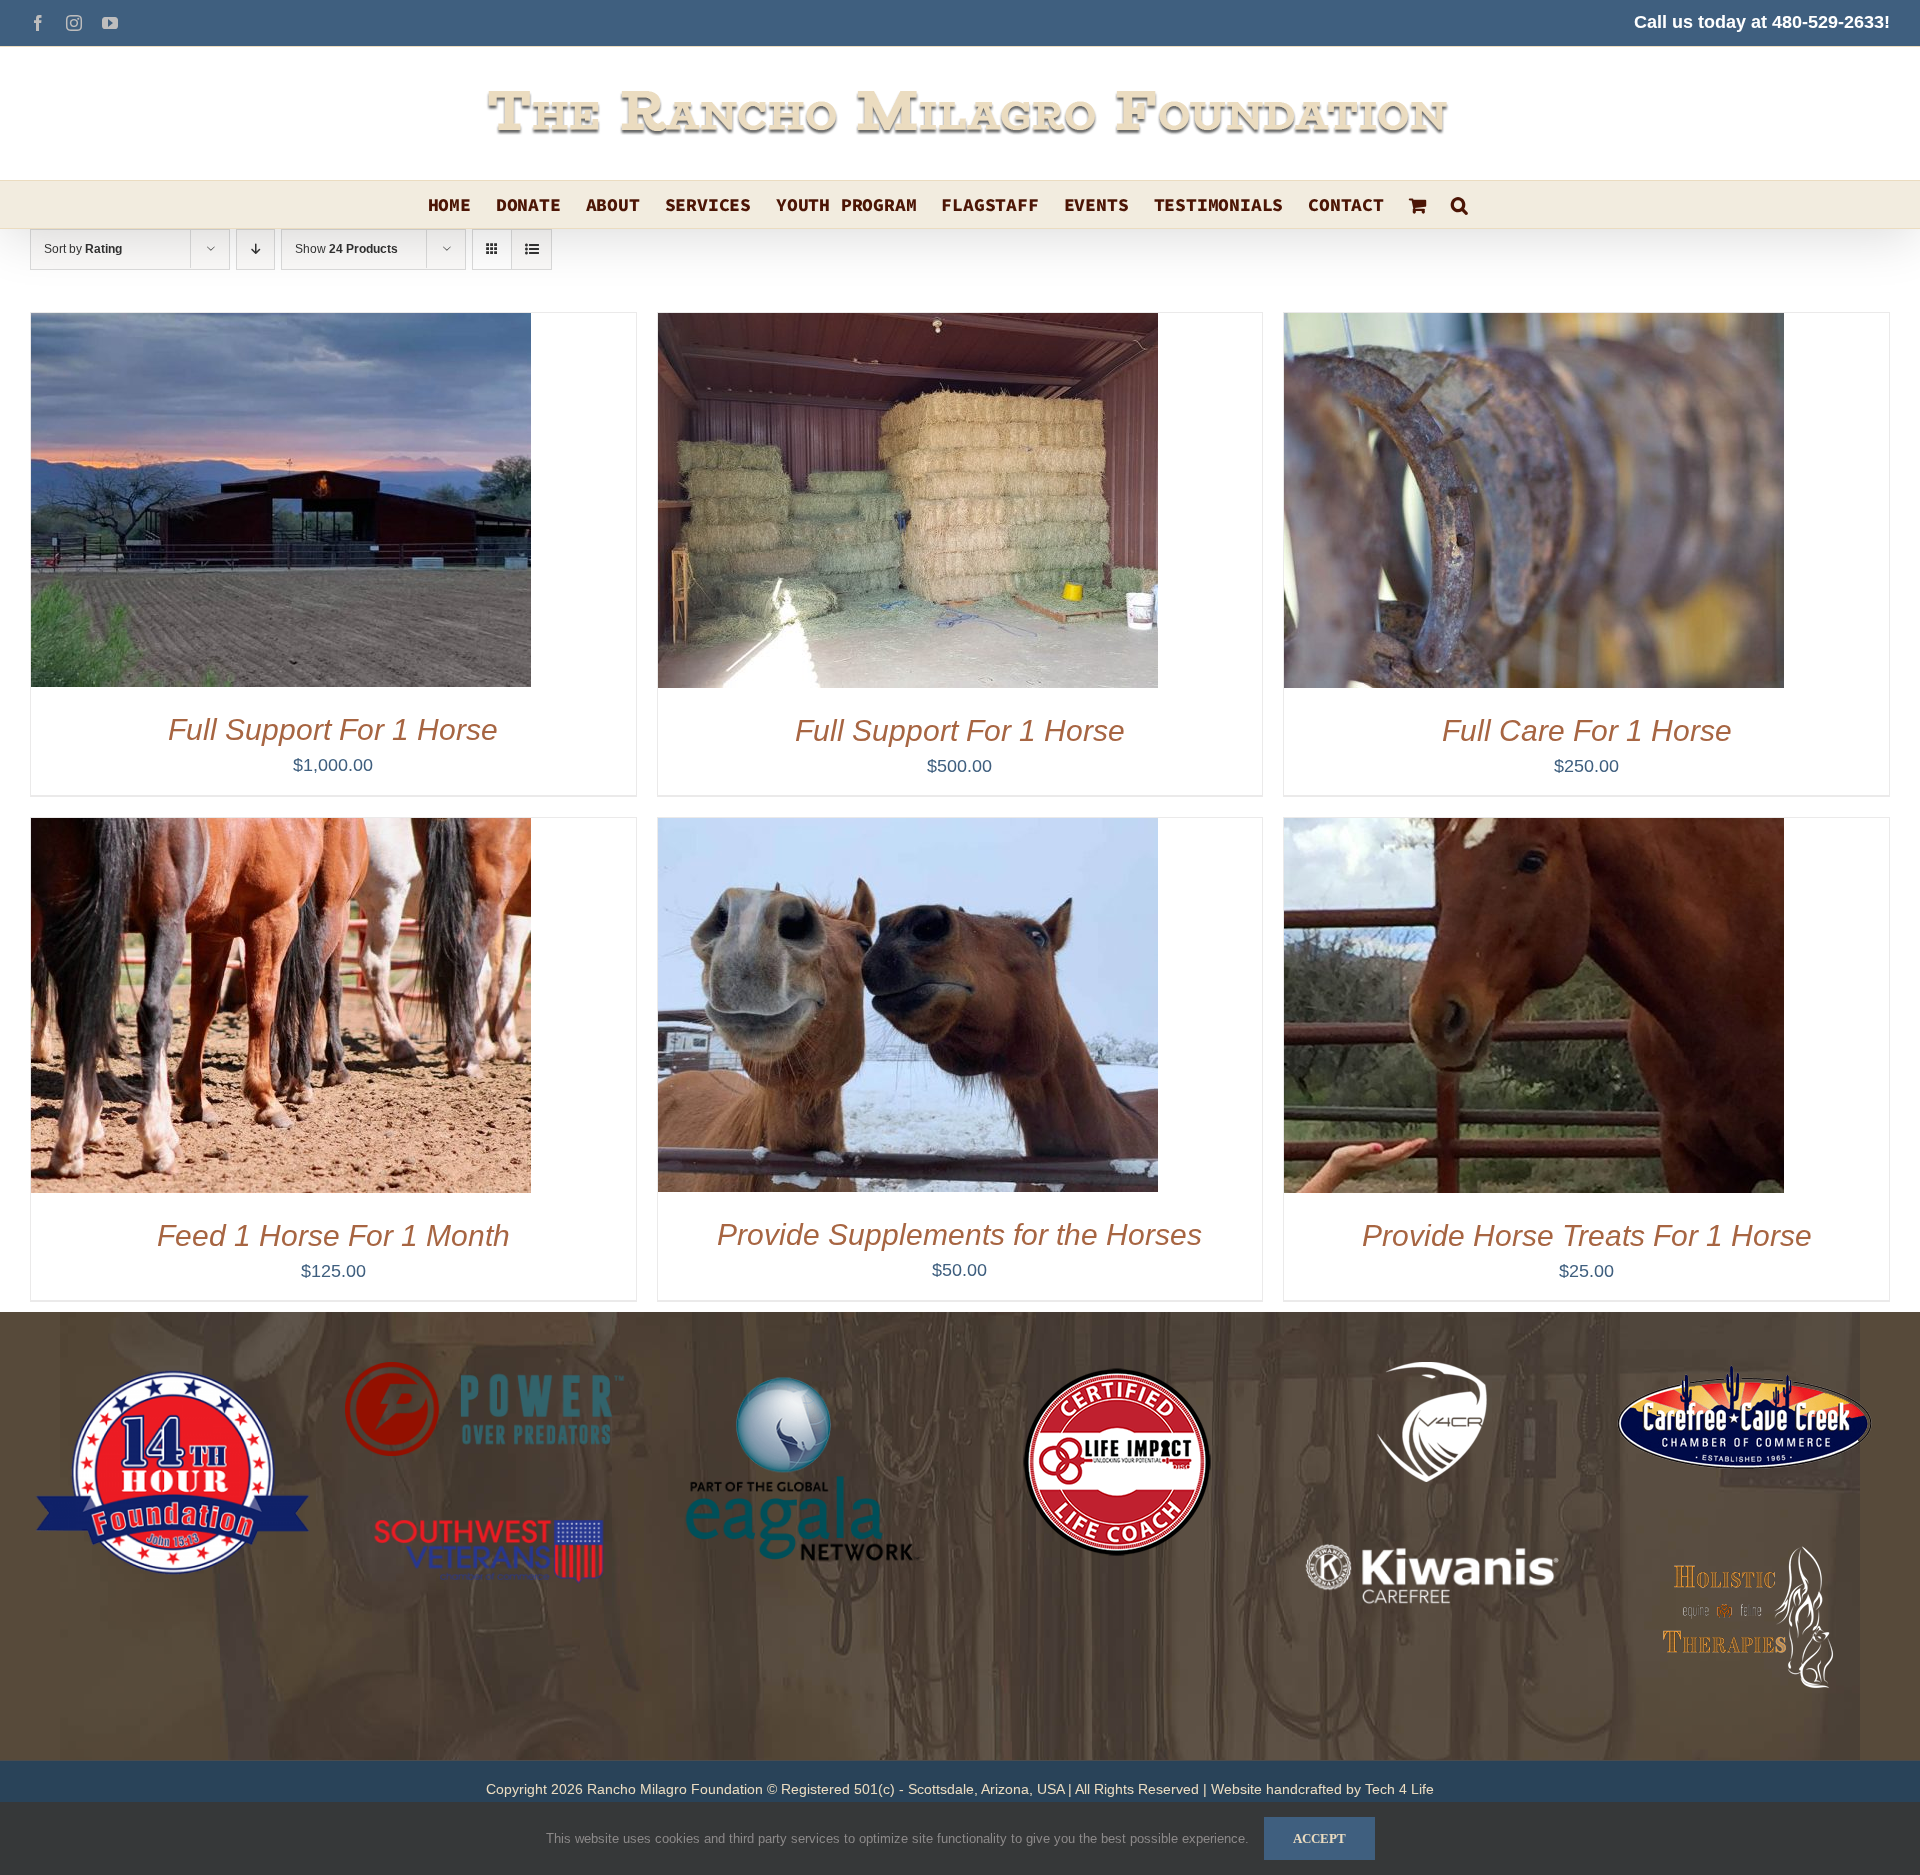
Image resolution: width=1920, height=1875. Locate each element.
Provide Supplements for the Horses (959, 1234)
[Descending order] (255, 249)
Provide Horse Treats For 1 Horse (1587, 1235)
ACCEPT (1319, 1838)
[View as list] (531, 249)
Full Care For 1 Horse (1587, 730)
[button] (1459, 204)
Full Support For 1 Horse (333, 729)
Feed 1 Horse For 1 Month (333, 1235)
